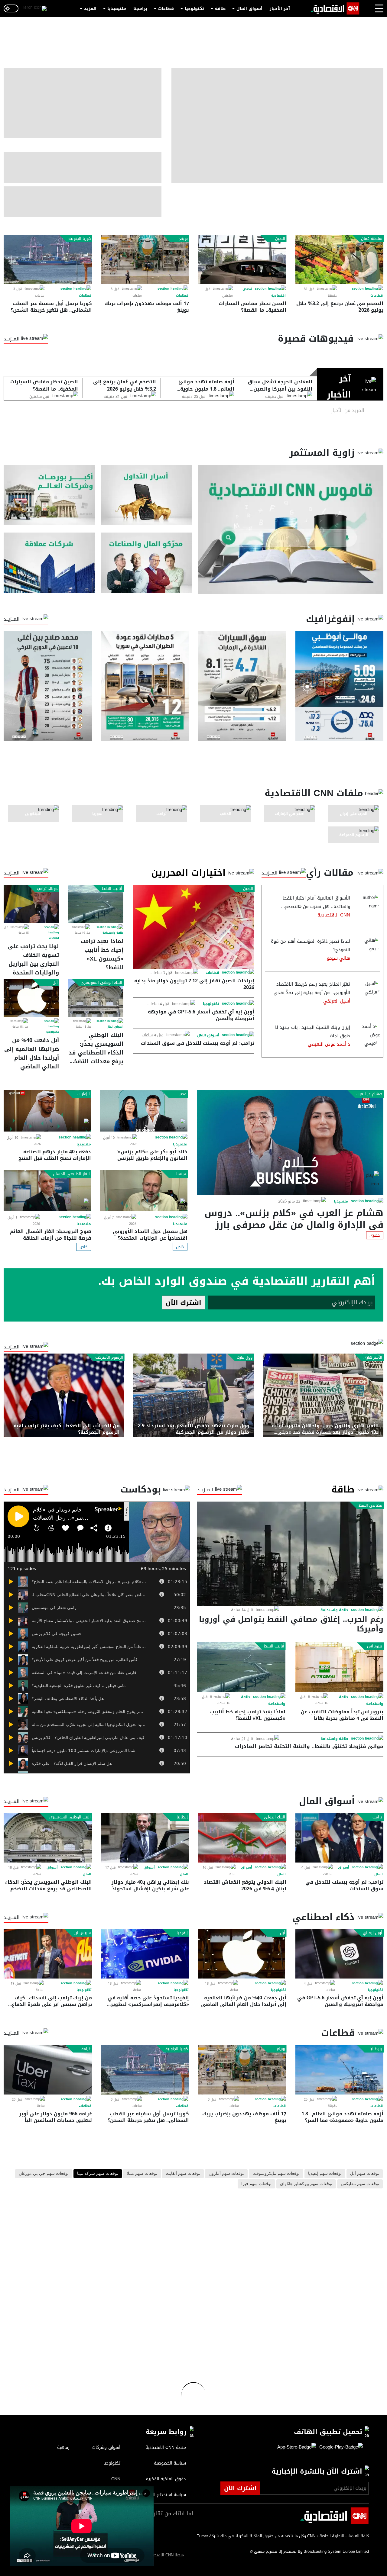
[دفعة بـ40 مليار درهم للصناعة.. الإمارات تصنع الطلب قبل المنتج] (47, 1111)
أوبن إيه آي (372, 1933)
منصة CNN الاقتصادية (165, 2555)
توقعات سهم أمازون (226, 2174)
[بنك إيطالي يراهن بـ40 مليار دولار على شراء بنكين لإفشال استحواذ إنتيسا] (145, 1838)
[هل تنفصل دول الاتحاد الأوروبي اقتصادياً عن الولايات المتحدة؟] (144, 1191)
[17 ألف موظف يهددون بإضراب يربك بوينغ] (145, 259)
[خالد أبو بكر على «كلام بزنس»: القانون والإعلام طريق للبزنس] (144, 1111)
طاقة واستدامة (113, 933)
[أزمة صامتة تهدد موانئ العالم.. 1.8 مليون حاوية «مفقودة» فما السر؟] (340, 2070)
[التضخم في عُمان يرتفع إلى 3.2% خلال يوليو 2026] (340, 259)
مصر (183, 1094)
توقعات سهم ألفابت (183, 2174)
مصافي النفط (370, 1505)
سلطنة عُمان (372, 239)
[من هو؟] (146, 563)
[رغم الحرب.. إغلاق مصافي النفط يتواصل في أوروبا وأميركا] (290, 1554)
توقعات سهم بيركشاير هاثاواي (306, 2184)
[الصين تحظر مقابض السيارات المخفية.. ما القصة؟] (242, 259)
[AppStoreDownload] (297, 2447)
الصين (280, 239)
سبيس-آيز (82, 1933)
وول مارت (245, 1357)
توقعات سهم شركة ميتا (98, 2174)
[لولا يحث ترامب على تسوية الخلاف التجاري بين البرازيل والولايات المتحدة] (31, 904)
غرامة (86, 2049)
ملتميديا (341, 1201)
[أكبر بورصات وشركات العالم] (49, 495)
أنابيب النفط (112, 889)
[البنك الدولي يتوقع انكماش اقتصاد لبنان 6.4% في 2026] (242, 1838)
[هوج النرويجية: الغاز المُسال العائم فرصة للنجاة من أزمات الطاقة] (47, 1191)
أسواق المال (249, 9)
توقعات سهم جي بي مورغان (44, 2174)
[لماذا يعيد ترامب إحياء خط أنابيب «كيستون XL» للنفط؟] (96, 904)
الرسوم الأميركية (109, 1357)
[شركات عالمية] (49, 563)
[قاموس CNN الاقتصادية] (291, 529)
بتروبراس (375, 1646)
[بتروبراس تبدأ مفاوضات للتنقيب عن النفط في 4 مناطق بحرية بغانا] (340, 1667)
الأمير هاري (373, 1357)
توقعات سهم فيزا (256, 2184)
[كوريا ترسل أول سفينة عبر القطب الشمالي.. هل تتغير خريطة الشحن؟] (48, 259)
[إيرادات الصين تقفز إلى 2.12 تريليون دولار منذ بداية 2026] (193, 927)
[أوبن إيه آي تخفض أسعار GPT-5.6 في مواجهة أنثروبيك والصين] (340, 1954)
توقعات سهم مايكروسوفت (276, 2174)
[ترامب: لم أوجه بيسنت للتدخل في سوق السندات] (340, 1838)
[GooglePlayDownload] (340, 2447)
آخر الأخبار (280, 9)
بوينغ (184, 239)
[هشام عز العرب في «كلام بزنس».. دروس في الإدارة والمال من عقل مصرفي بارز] (290, 1142)
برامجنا (140, 9)
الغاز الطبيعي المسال (71, 1174)
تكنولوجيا (194, 9)
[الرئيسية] (335, 8)
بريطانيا (376, 2049)
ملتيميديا (117, 9)
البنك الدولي (275, 1817)
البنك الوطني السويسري (101, 983)
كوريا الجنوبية (80, 239)
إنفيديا (182, 1933)
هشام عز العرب (369, 1094)
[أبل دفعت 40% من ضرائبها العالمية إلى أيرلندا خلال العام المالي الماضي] (31, 998)
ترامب (377, 1817)
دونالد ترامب (47, 889)
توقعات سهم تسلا (142, 2174)
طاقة (220, 9)
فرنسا (181, 1174)
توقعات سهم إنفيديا (325, 2174)
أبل (55, 983)
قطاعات (166, 9)
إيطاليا (182, 1817)
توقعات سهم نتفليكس (360, 2184)
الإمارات (84, 1094)
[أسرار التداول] (146, 495)
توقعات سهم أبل (365, 2174)
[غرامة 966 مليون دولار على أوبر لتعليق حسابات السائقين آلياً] (48, 2070)
